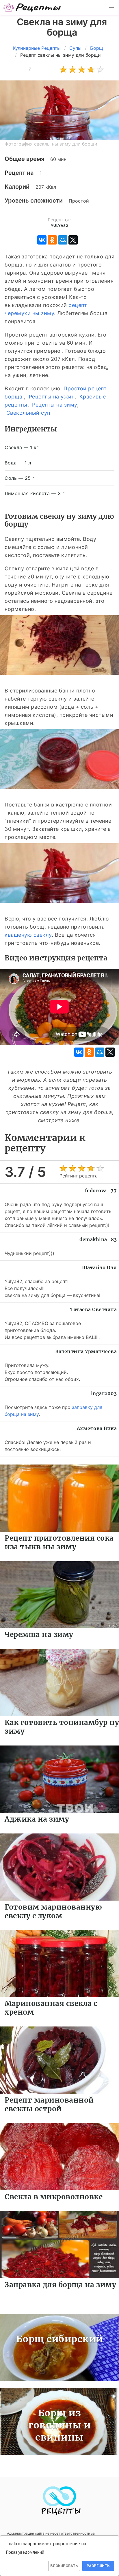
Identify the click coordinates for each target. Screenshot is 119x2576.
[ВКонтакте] (42, 240)
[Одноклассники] (52, 240)
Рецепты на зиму (55, 405)
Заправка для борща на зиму (60, 2285)
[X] (73, 240)
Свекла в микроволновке (54, 2197)
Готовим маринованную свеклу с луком (53, 1911)
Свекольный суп (28, 413)
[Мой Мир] (63, 240)
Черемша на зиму (39, 1635)
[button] (111, 8)
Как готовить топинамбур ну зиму (62, 1727)
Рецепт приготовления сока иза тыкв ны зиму (59, 1543)
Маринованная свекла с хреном (51, 2008)
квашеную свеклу (28, 935)
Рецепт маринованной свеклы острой (49, 2104)
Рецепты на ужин (52, 397)
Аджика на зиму (37, 1819)
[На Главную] (32, 8)
